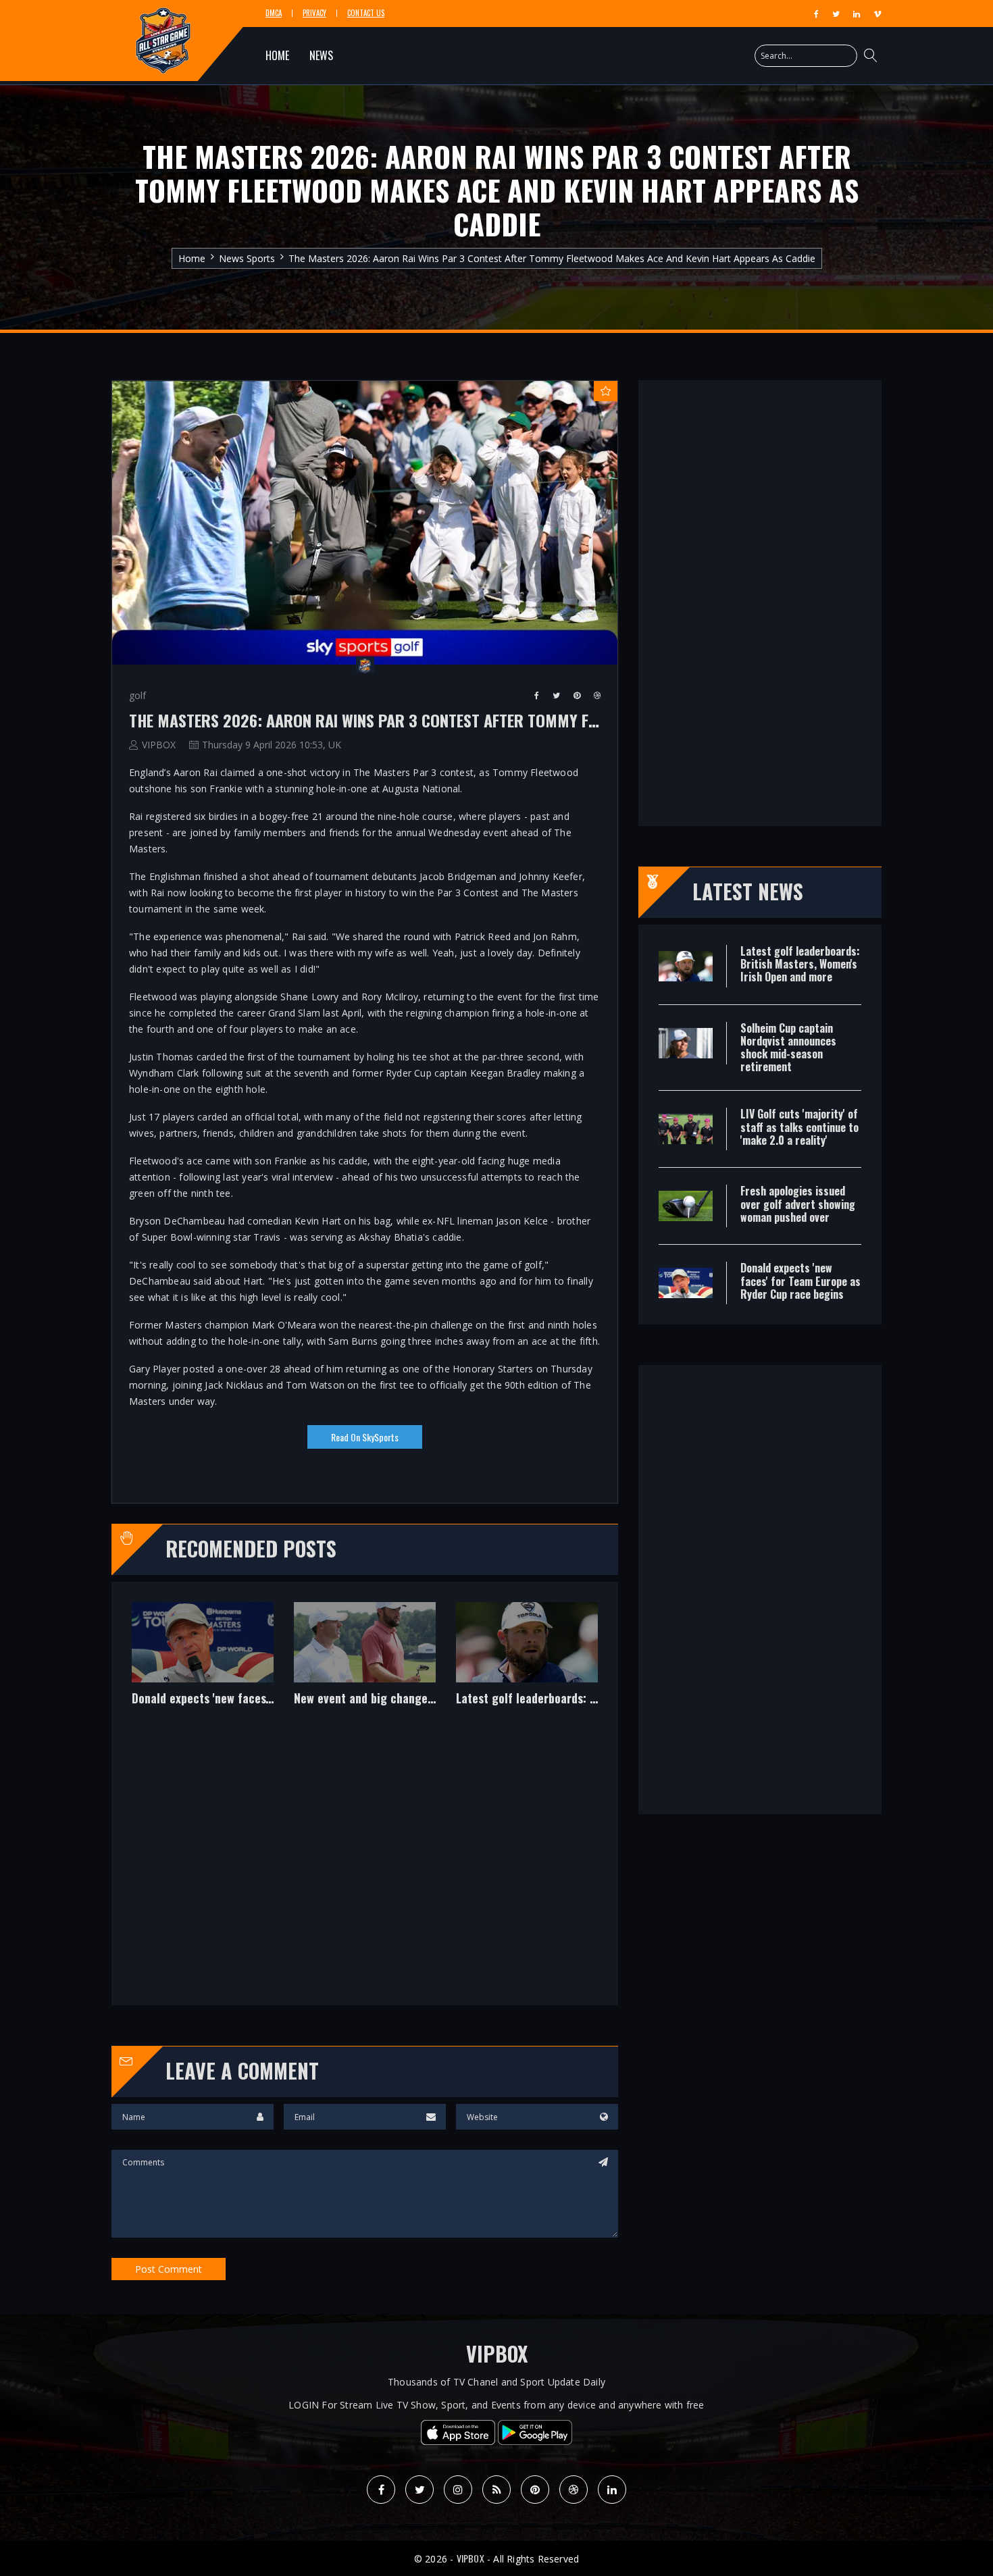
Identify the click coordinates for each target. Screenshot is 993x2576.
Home (192, 258)
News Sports (247, 258)
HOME (277, 55)
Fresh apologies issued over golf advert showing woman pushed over (798, 1204)
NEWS (321, 55)
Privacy (314, 13)
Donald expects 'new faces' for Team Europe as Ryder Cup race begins (203, 1699)
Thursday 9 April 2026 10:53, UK (272, 745)
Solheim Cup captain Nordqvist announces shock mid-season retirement (788, 1048)
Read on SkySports (365, 1437)
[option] (203, 1664)
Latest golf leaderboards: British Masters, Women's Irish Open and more (527, 1699)
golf (137, 695)
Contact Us (366, 13)
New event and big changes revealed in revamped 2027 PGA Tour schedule (365, 1699)
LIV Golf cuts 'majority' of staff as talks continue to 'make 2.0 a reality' (799, 1127)
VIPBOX (159, 745)
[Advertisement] (365, 1865)
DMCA (274, 13)
